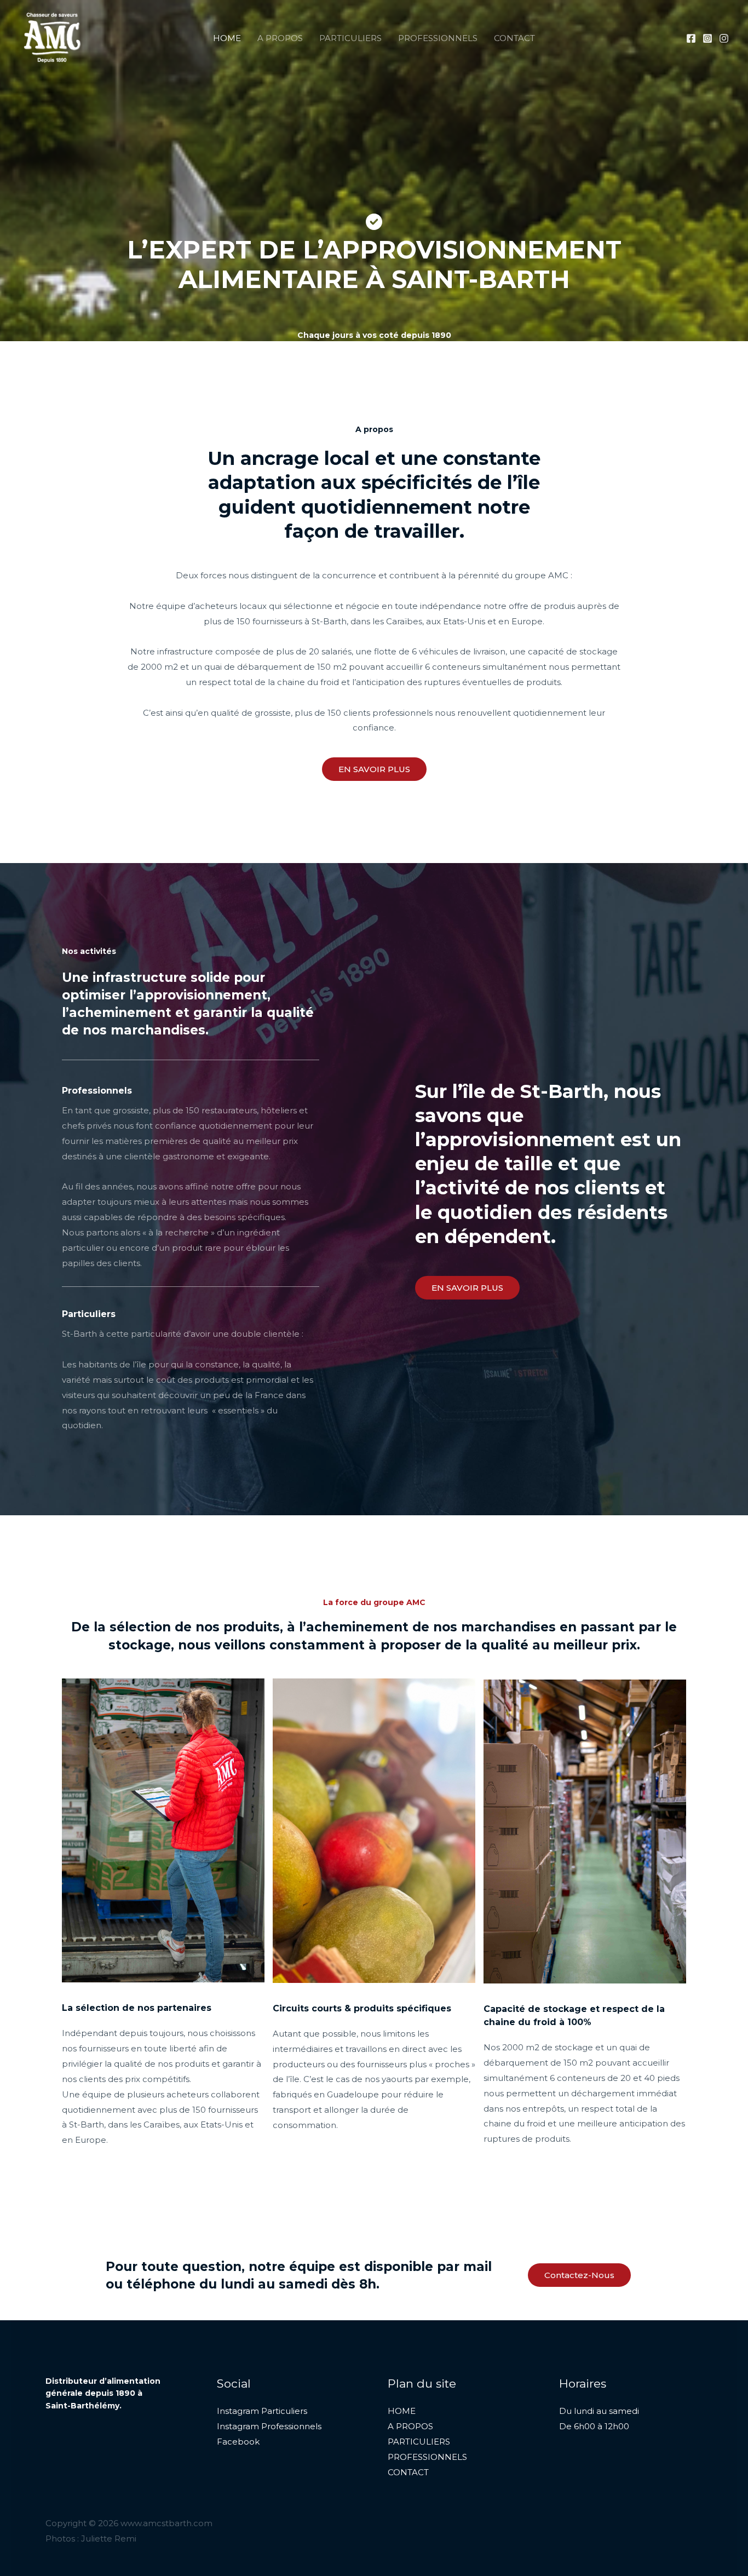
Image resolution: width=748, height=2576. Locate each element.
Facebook (238, 2442)
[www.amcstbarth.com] (52, 37)
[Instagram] (707, 38)
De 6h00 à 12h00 (594, 2426)
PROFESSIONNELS (438, 38)
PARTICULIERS (350, 38)
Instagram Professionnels (269, 2426)
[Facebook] (691, 38)
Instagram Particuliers (262, 2411)
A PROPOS (280, 38)
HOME (227, 38)
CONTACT (514, 38)
